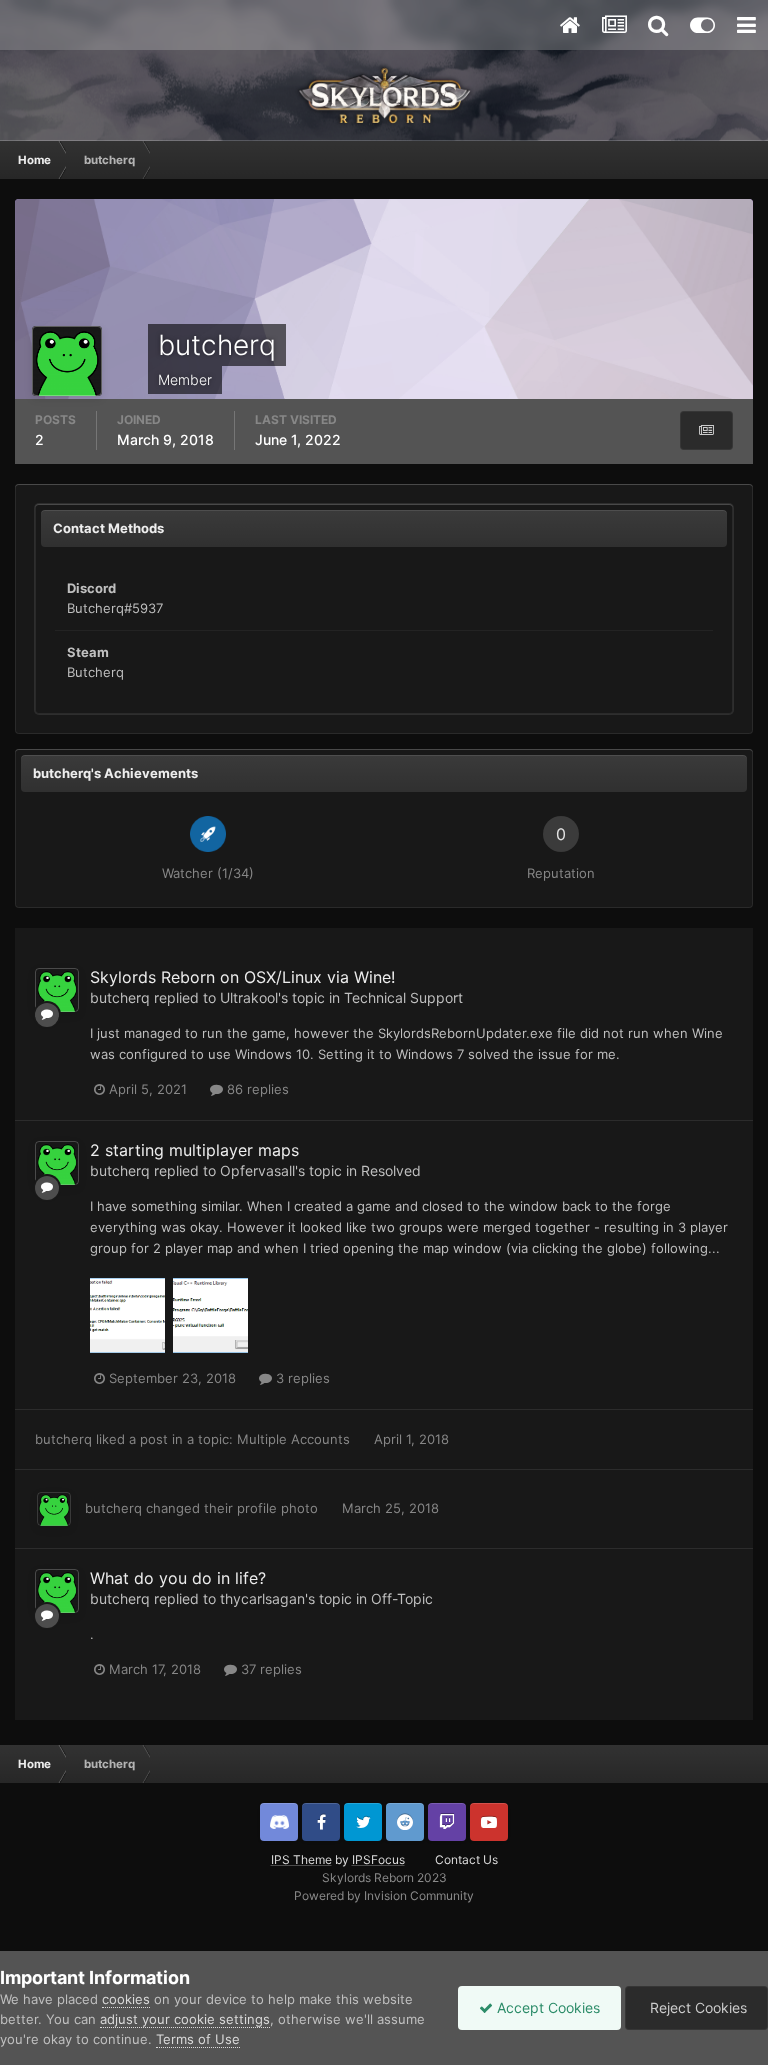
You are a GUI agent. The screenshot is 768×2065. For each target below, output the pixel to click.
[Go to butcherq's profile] (57, 990)
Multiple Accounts (295, 1439)
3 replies (301, 1378)
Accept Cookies (546, 2007)
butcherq (120, 997)
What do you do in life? (178, 1578)
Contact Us (466, 1859)
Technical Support (403, 997)
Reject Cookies (696, 2007)
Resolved (391, 1170)
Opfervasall (257, 1170)
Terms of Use (198, 2039)
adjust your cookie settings (185, 2019)
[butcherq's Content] (706, 430)
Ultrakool (249, 997)
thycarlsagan (262, 1598)
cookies (126, 1999)
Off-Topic (402, 1598)
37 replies (269, 1669)
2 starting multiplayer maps (194, 1150)
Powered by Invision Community (384, 1895)
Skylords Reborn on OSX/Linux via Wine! (242, 977)
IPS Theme (301, 1859)
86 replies (256, 1089)
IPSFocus (378, 1859)
